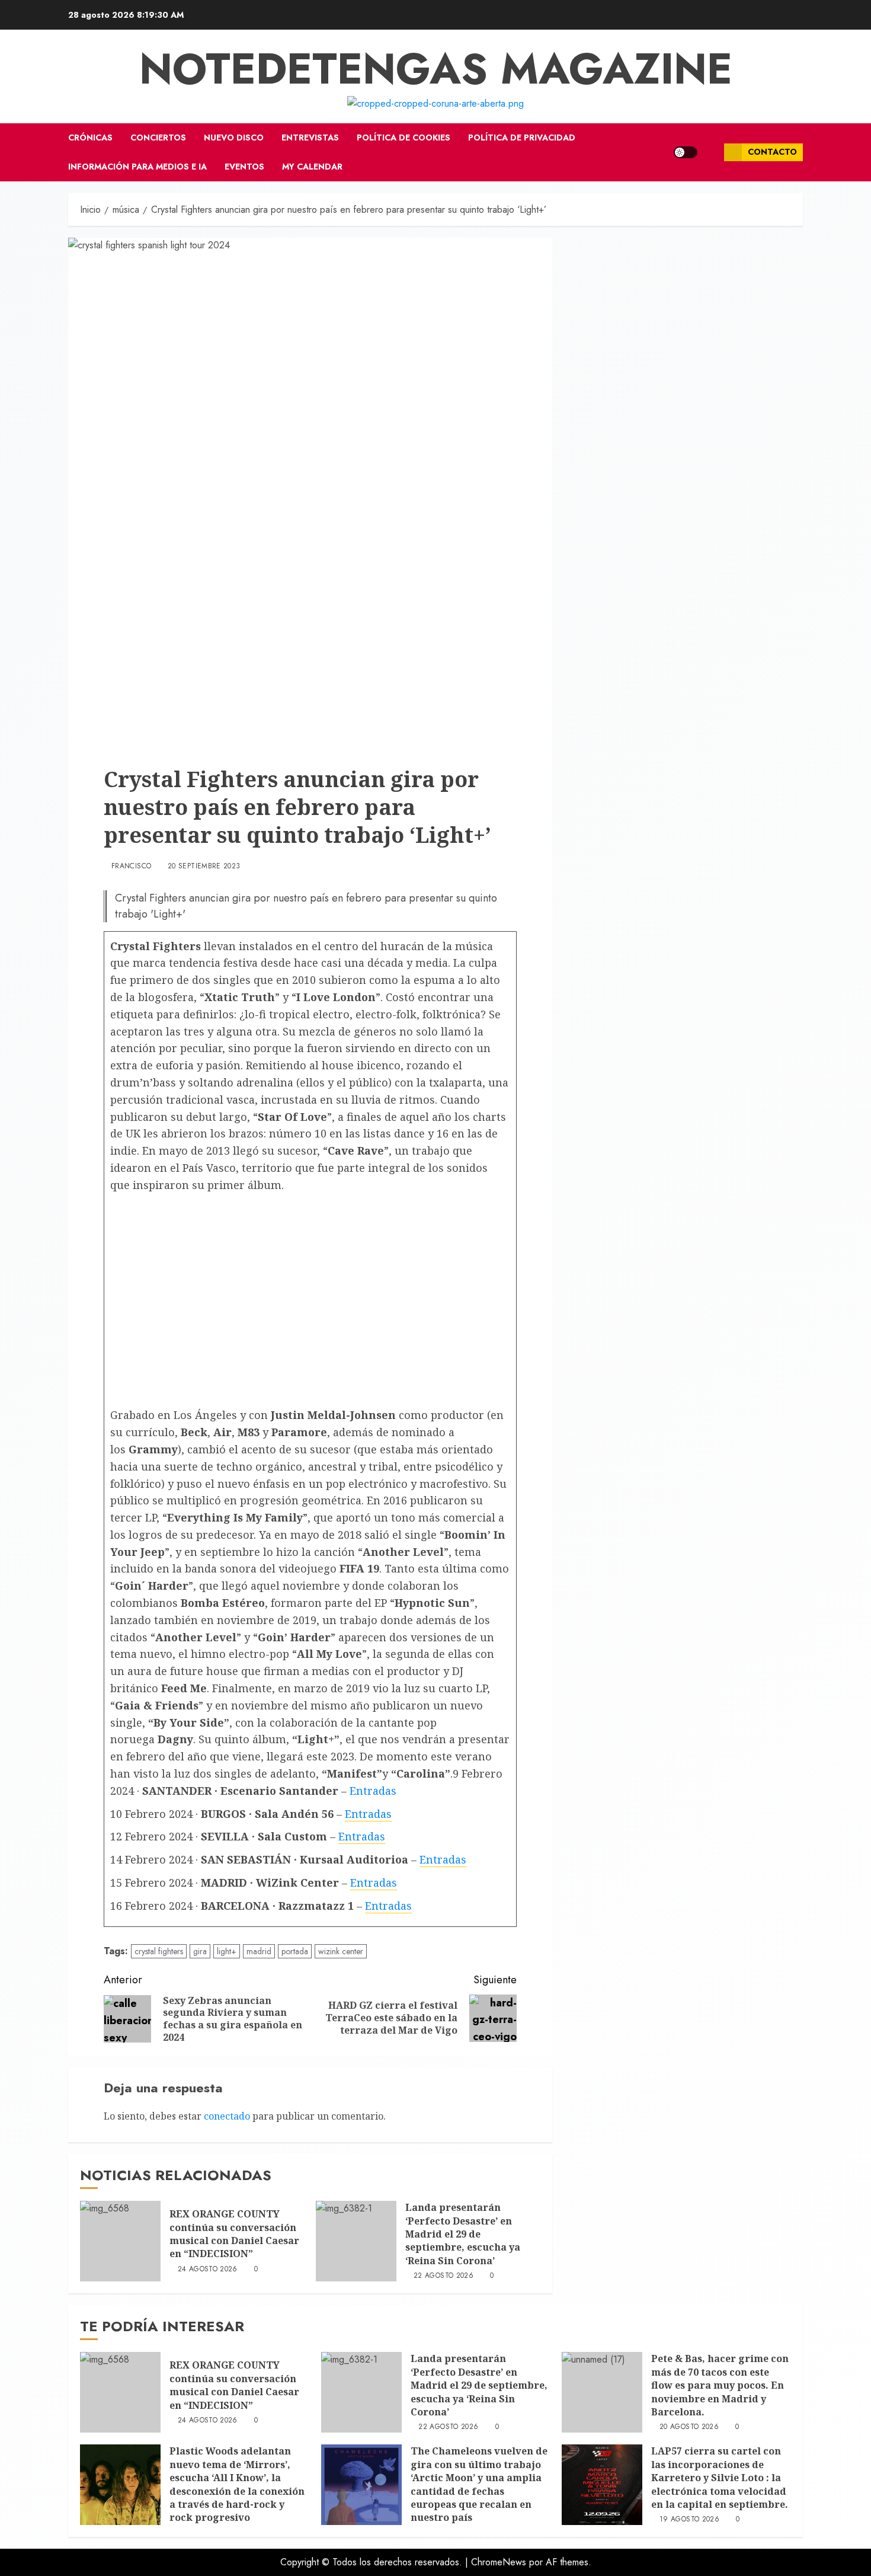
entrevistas (310, 138)
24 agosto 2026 (208, 2270)
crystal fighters (159, 1951)
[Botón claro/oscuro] (686, 152)
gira (200, 1951)
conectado (227, 2116)
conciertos (158, 138)
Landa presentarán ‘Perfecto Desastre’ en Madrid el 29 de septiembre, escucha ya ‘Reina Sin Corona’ (463, 2234)
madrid (259, 1951)
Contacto (772, 152)
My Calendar (312, 167)
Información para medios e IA (137, 167)
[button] (711, 152)
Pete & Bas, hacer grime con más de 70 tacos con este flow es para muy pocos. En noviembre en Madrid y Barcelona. (720, 2385)
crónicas (90, 138)
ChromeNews (499, 2562)
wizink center (341, 1951)
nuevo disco (234, 138)
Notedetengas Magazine (436, 69)
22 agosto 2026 (443, 2276)
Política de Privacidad (522, 138)
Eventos (244, 167)
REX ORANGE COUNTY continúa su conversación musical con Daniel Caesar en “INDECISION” (234, 2234)
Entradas (373, 1791)
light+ (227, 1951)
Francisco (131, 867)
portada (295, 1951)
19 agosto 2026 (689, 2520)
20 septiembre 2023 (204, 867)
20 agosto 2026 (689, 2427)
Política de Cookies (404, 138)
